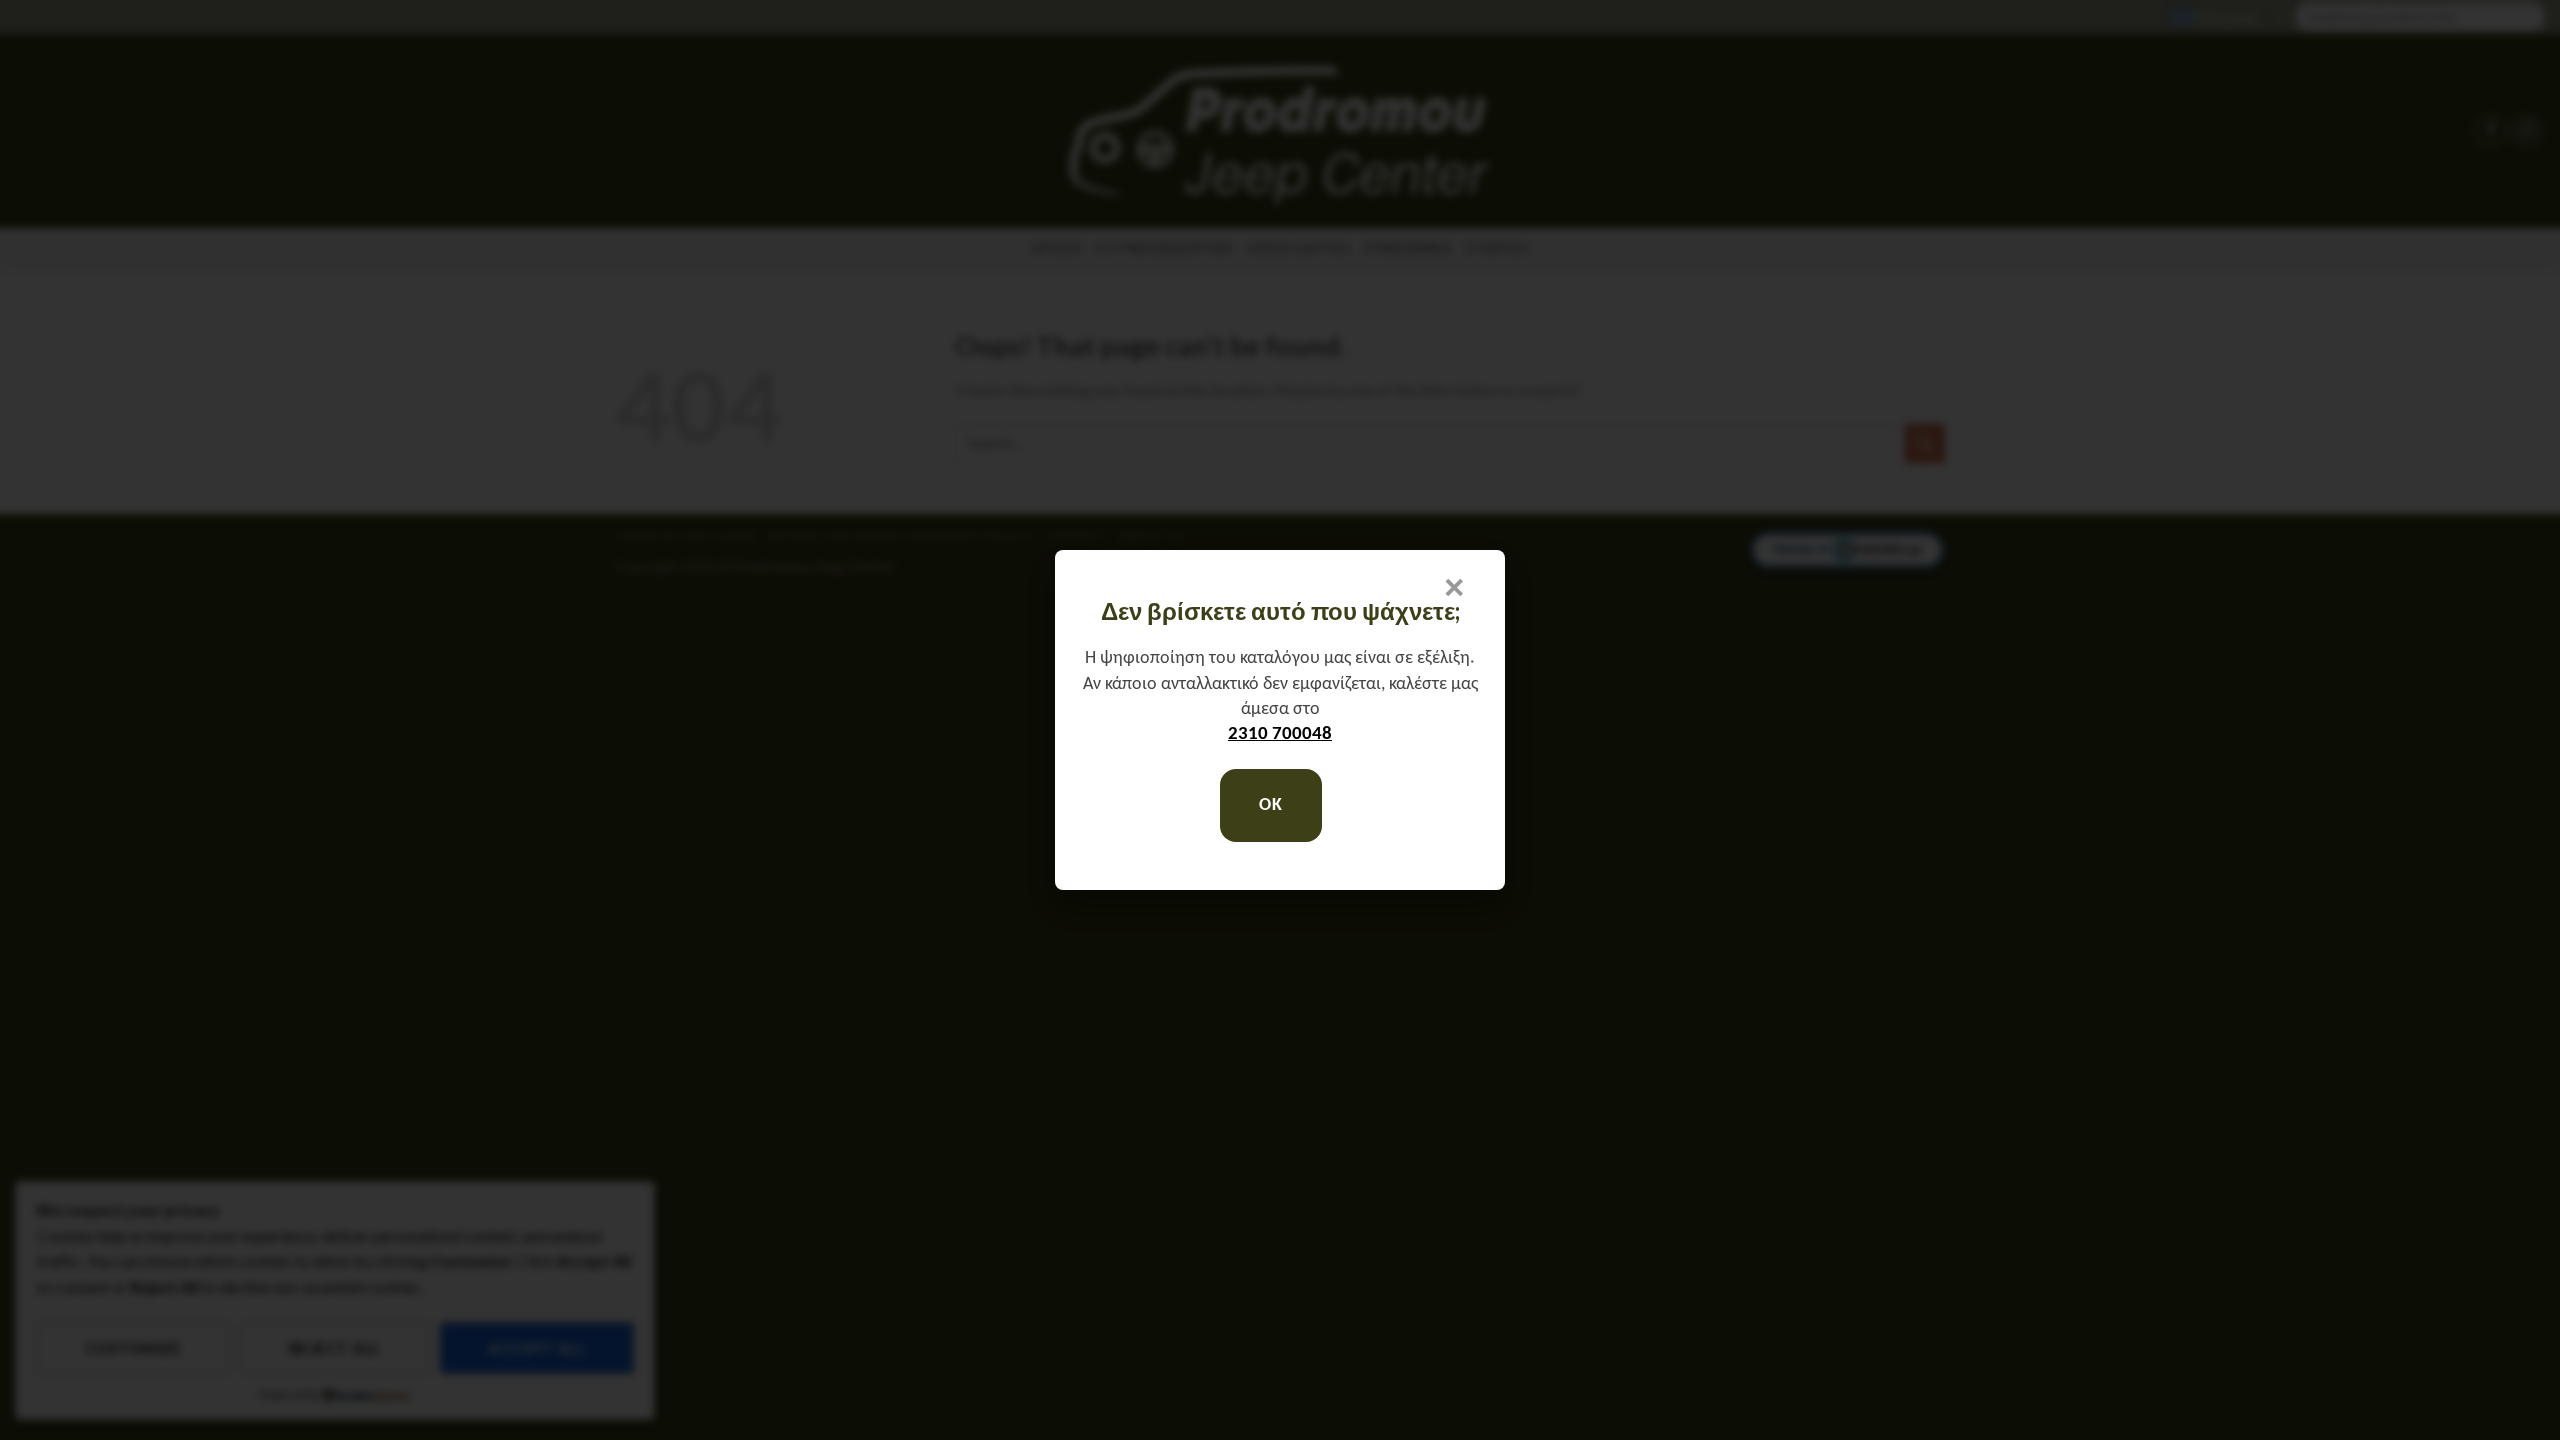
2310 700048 (1280, 734)
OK (1270, 805)
